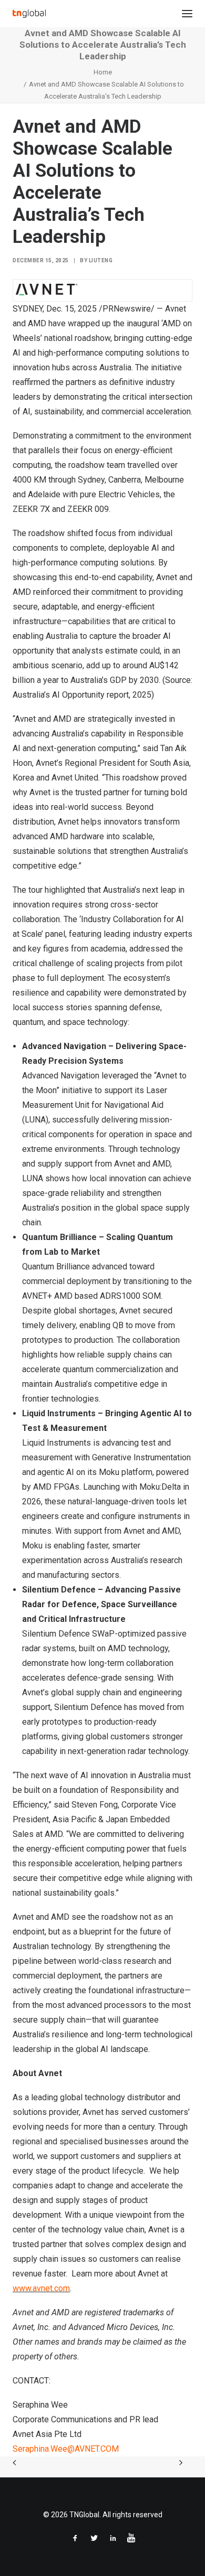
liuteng (101, 260)
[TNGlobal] (29, 14)
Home (103, 72)
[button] (187, 14)
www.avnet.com (41, 2288)
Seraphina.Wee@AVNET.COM (66, 2449)
